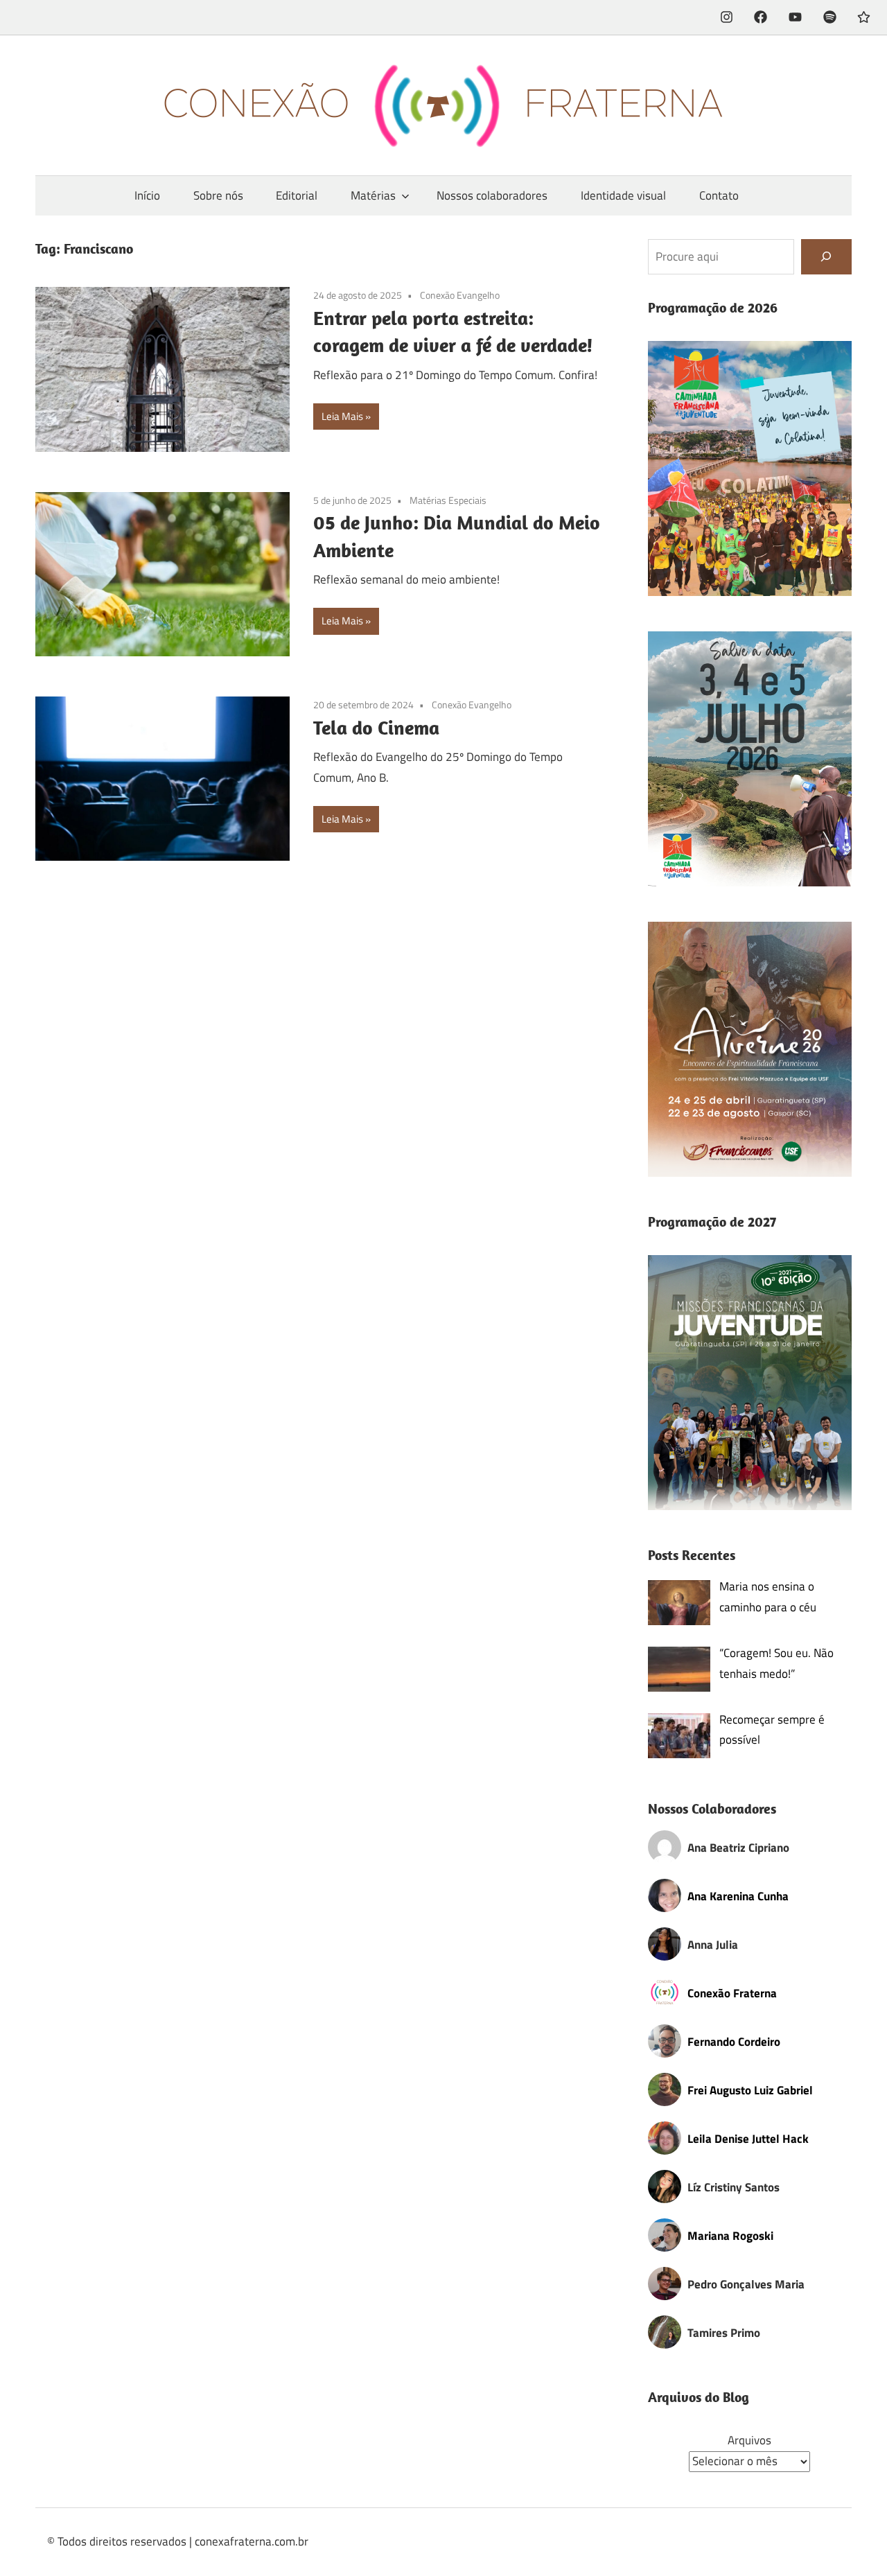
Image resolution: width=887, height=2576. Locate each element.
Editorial (297, 195)
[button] (750, 468)
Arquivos (749, 2440)
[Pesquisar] (826, 257)
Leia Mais (342, 416)
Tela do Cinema (376, 727)
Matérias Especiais (448, 500)
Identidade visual (623, 195)
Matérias (373, 195)
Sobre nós (218, 195)
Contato (719, 195)
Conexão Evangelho (460, 295)
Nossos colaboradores (492, 195)
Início (147, 195)
